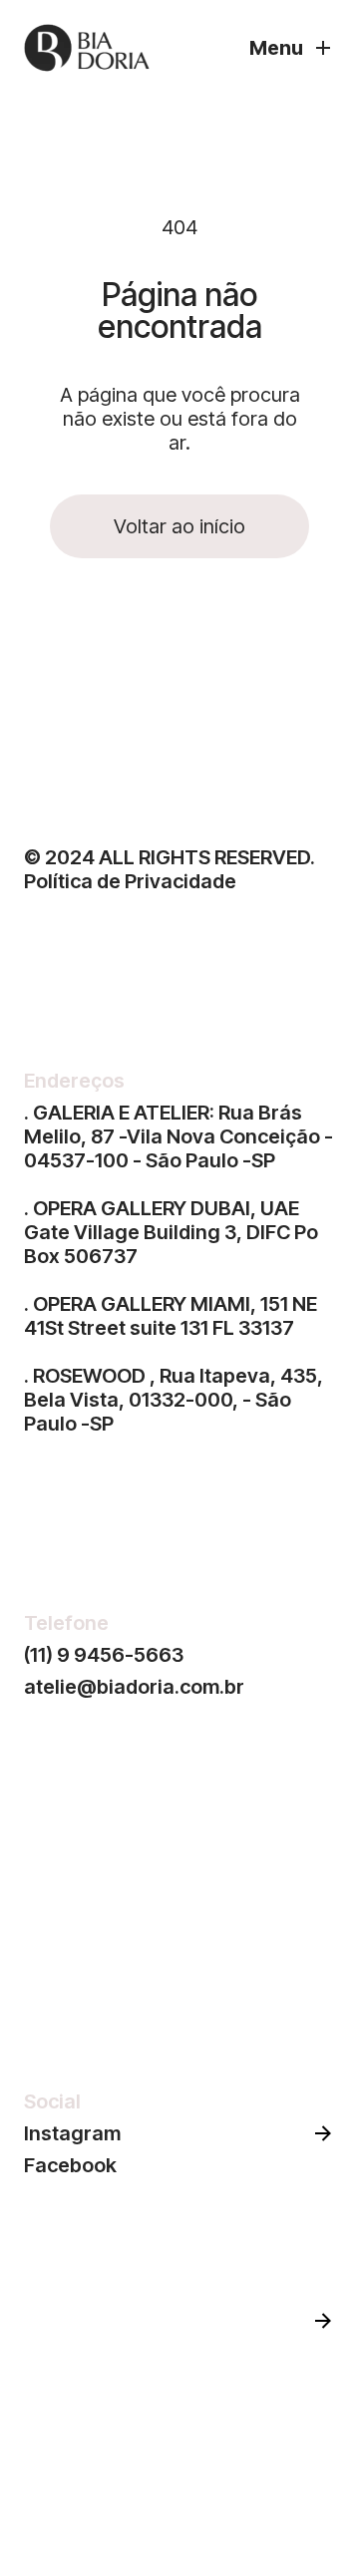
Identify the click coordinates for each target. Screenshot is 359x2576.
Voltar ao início (179, 526)
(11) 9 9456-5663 (104, 1655)
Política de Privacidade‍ (130, 881)
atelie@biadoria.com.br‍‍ (134, 1687)
